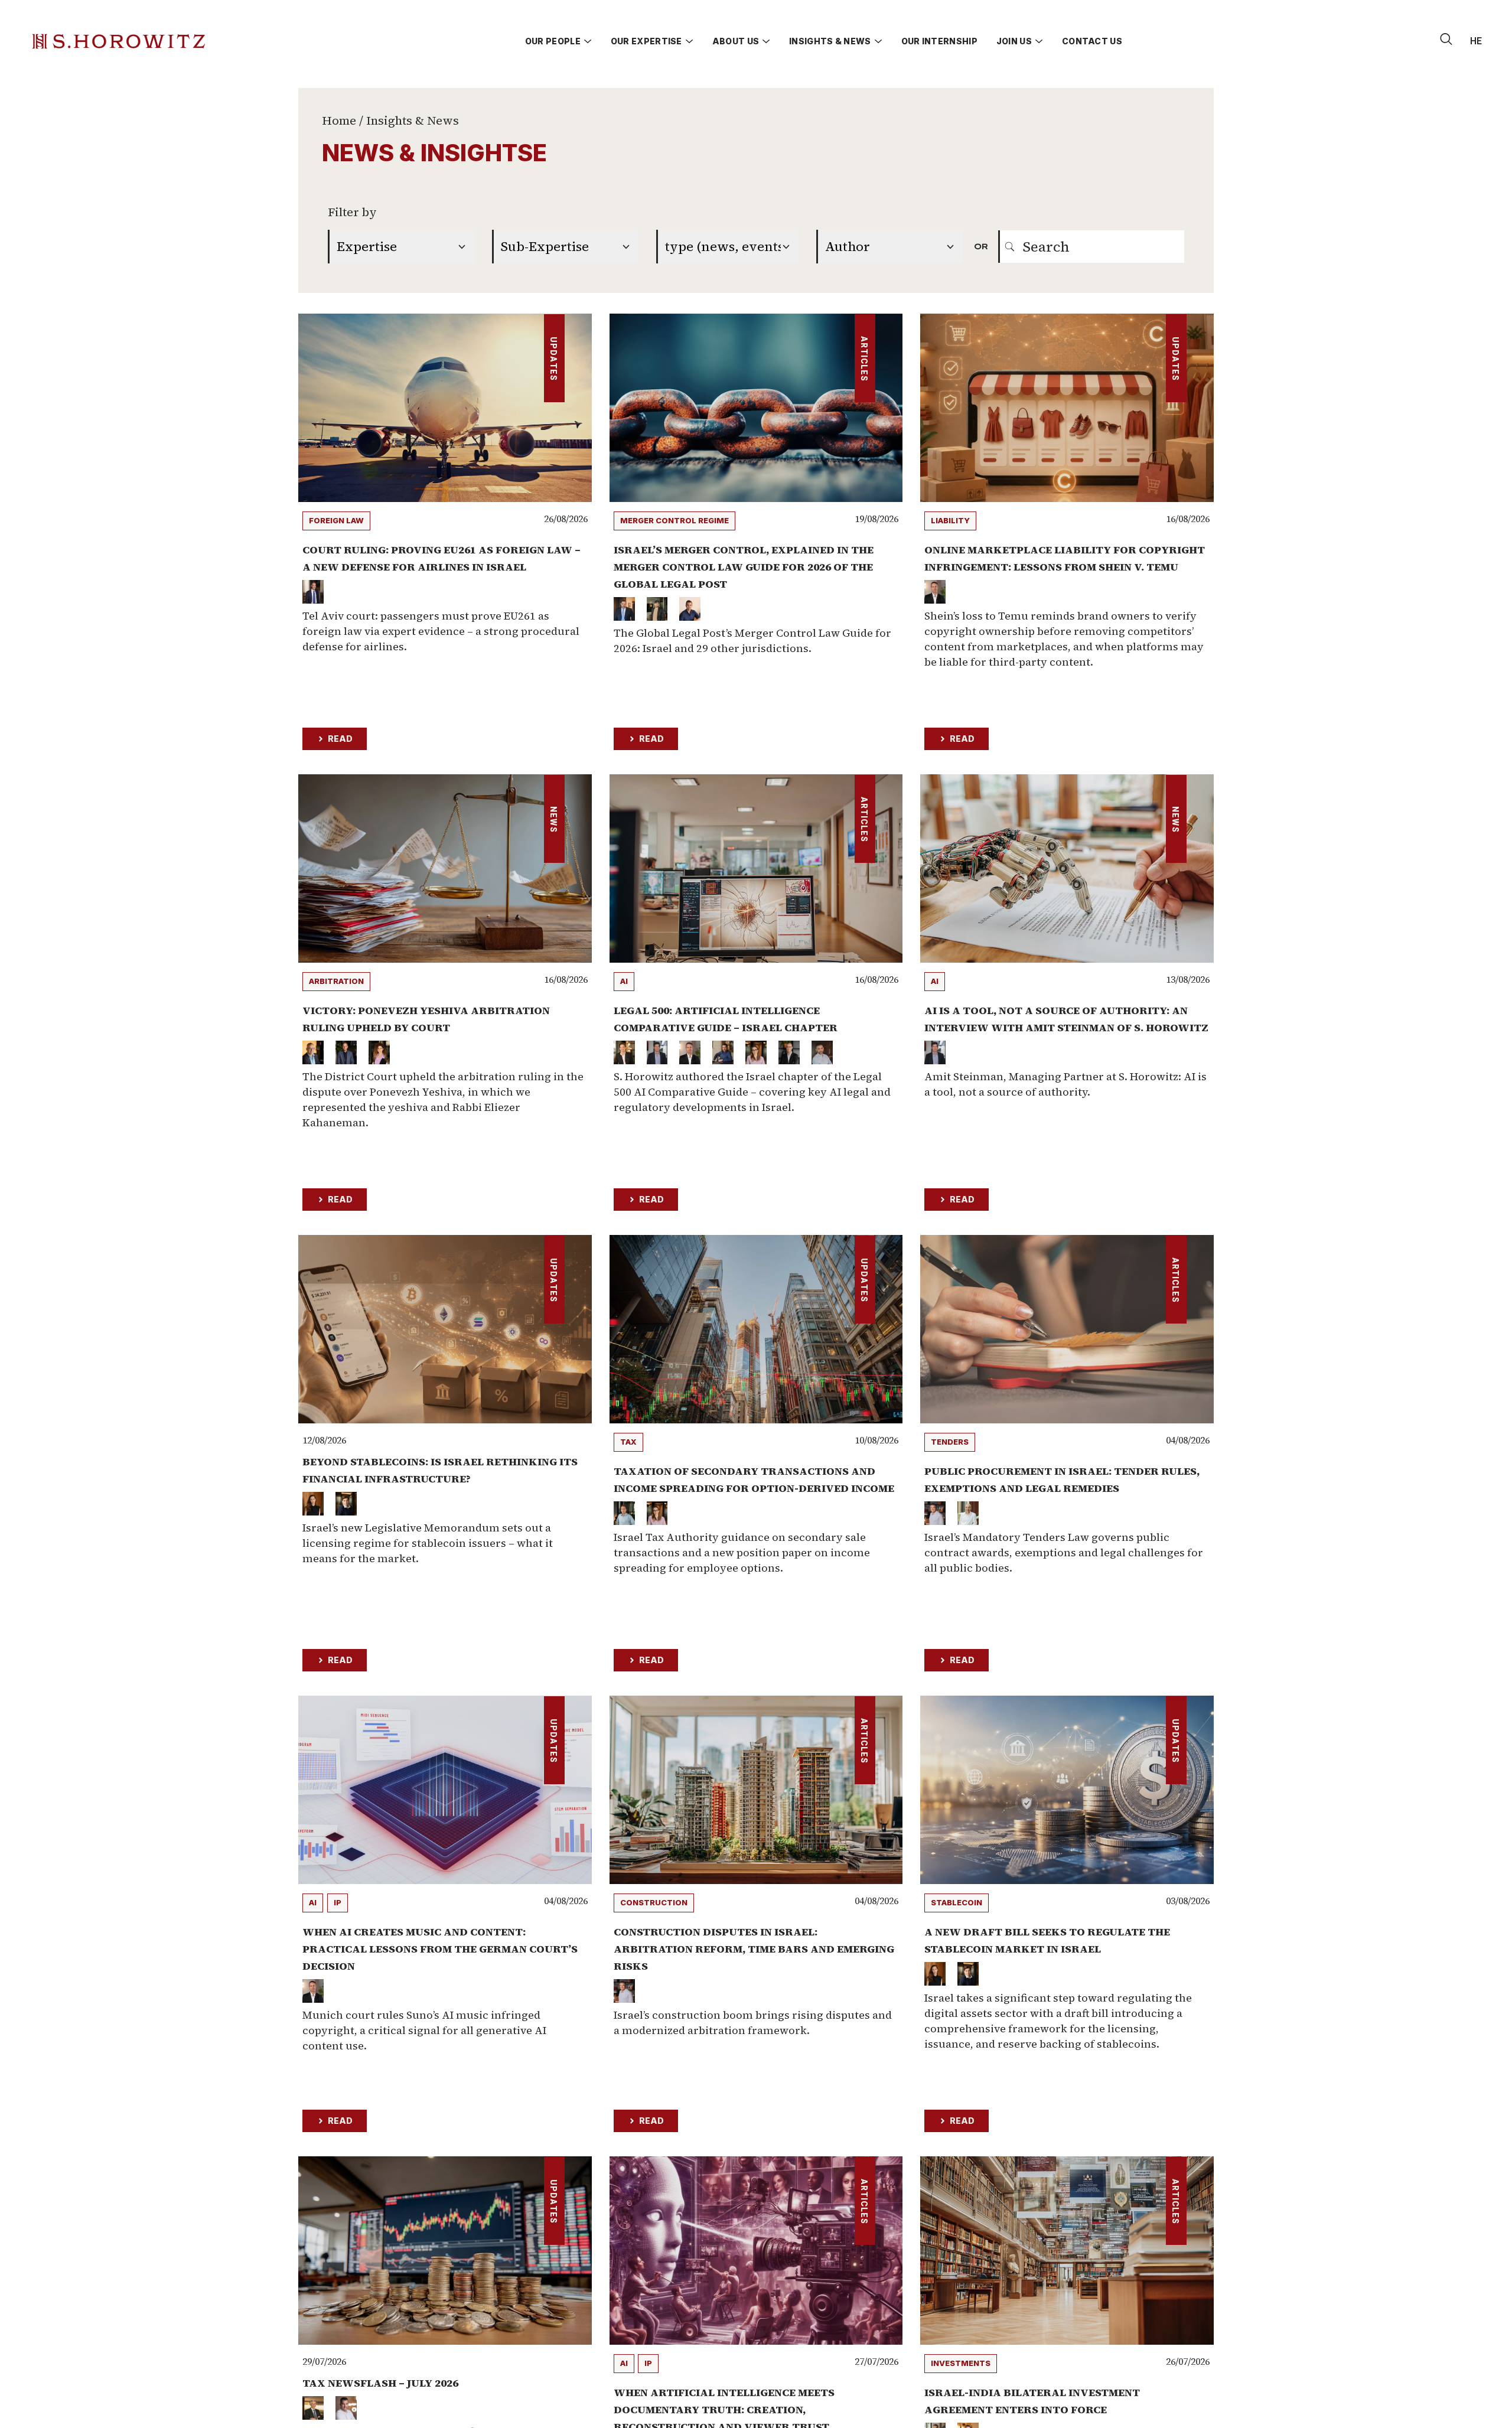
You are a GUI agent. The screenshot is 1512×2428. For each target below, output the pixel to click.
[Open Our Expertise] (689, 41)
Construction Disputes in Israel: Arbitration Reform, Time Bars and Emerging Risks (754, 1949)
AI (624, 981)
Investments (961, 2363)
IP (338, 1902)
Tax (628, 1442)
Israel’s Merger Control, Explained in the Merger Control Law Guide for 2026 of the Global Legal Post (744, 567)
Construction (654, 1902)
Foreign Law (336, 520)
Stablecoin (957, 1902)
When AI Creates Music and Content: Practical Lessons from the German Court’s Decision (440, 1949)
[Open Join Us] (1039, 41)
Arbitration (336, 981)
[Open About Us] (766, 41)
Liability (950, 520)
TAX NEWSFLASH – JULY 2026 (380, 2383)
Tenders (950, 1442)
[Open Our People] (588, 41)
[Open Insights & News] (878, 41)
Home (339, 120)
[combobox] (1091, 247)
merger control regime (674, 520)
